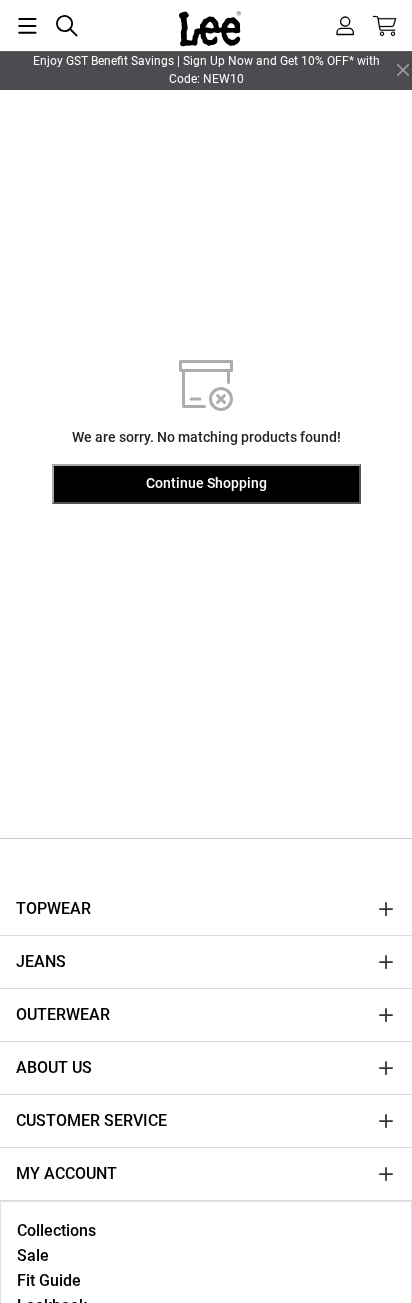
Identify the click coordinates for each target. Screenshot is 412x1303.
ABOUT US (54, 1067)
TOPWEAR (53, 908)
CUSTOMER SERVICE (91, 1120)
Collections (56, 1230)
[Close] (403, 70)
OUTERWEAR (63, 1014)
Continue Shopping (206, 483)
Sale (33, 1255)
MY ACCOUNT (66, 1173)
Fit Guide (49, 1280)
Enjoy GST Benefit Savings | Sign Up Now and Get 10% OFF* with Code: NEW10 (206, 70)
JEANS (41, 961)
